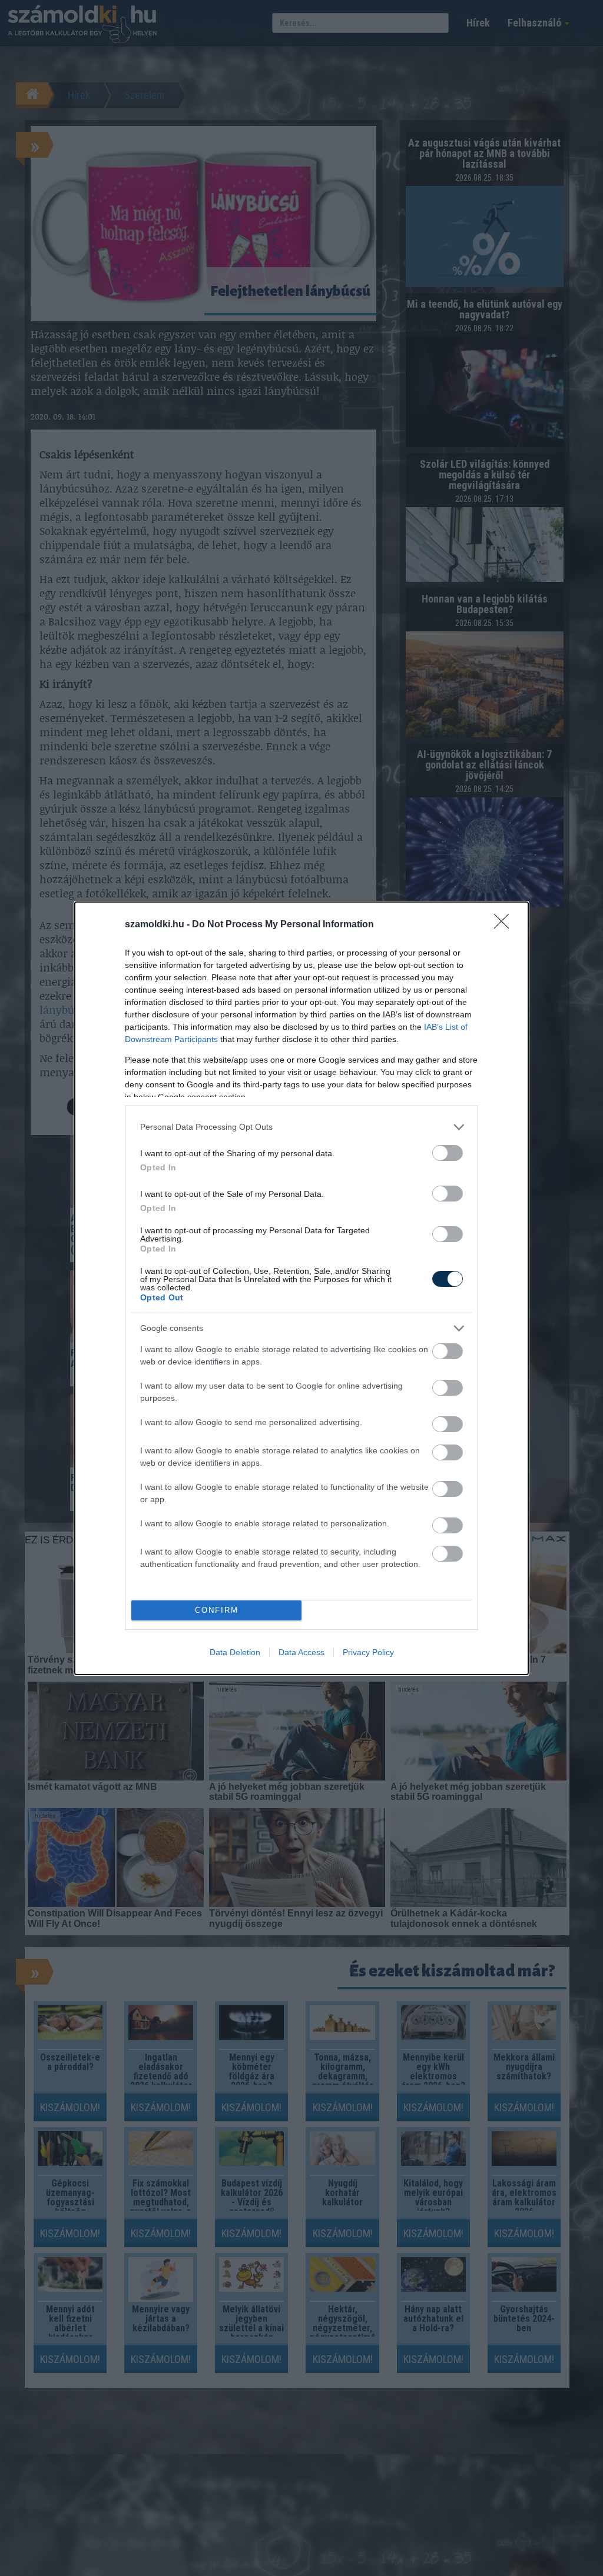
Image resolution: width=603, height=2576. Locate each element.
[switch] (448, 1153)
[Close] (505, 925)
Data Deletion (235, 1652)
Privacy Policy (368, 1652)
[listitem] (301, 1127)
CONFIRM (217, 1610)
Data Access (301, 1652)
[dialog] (301, 1288)
